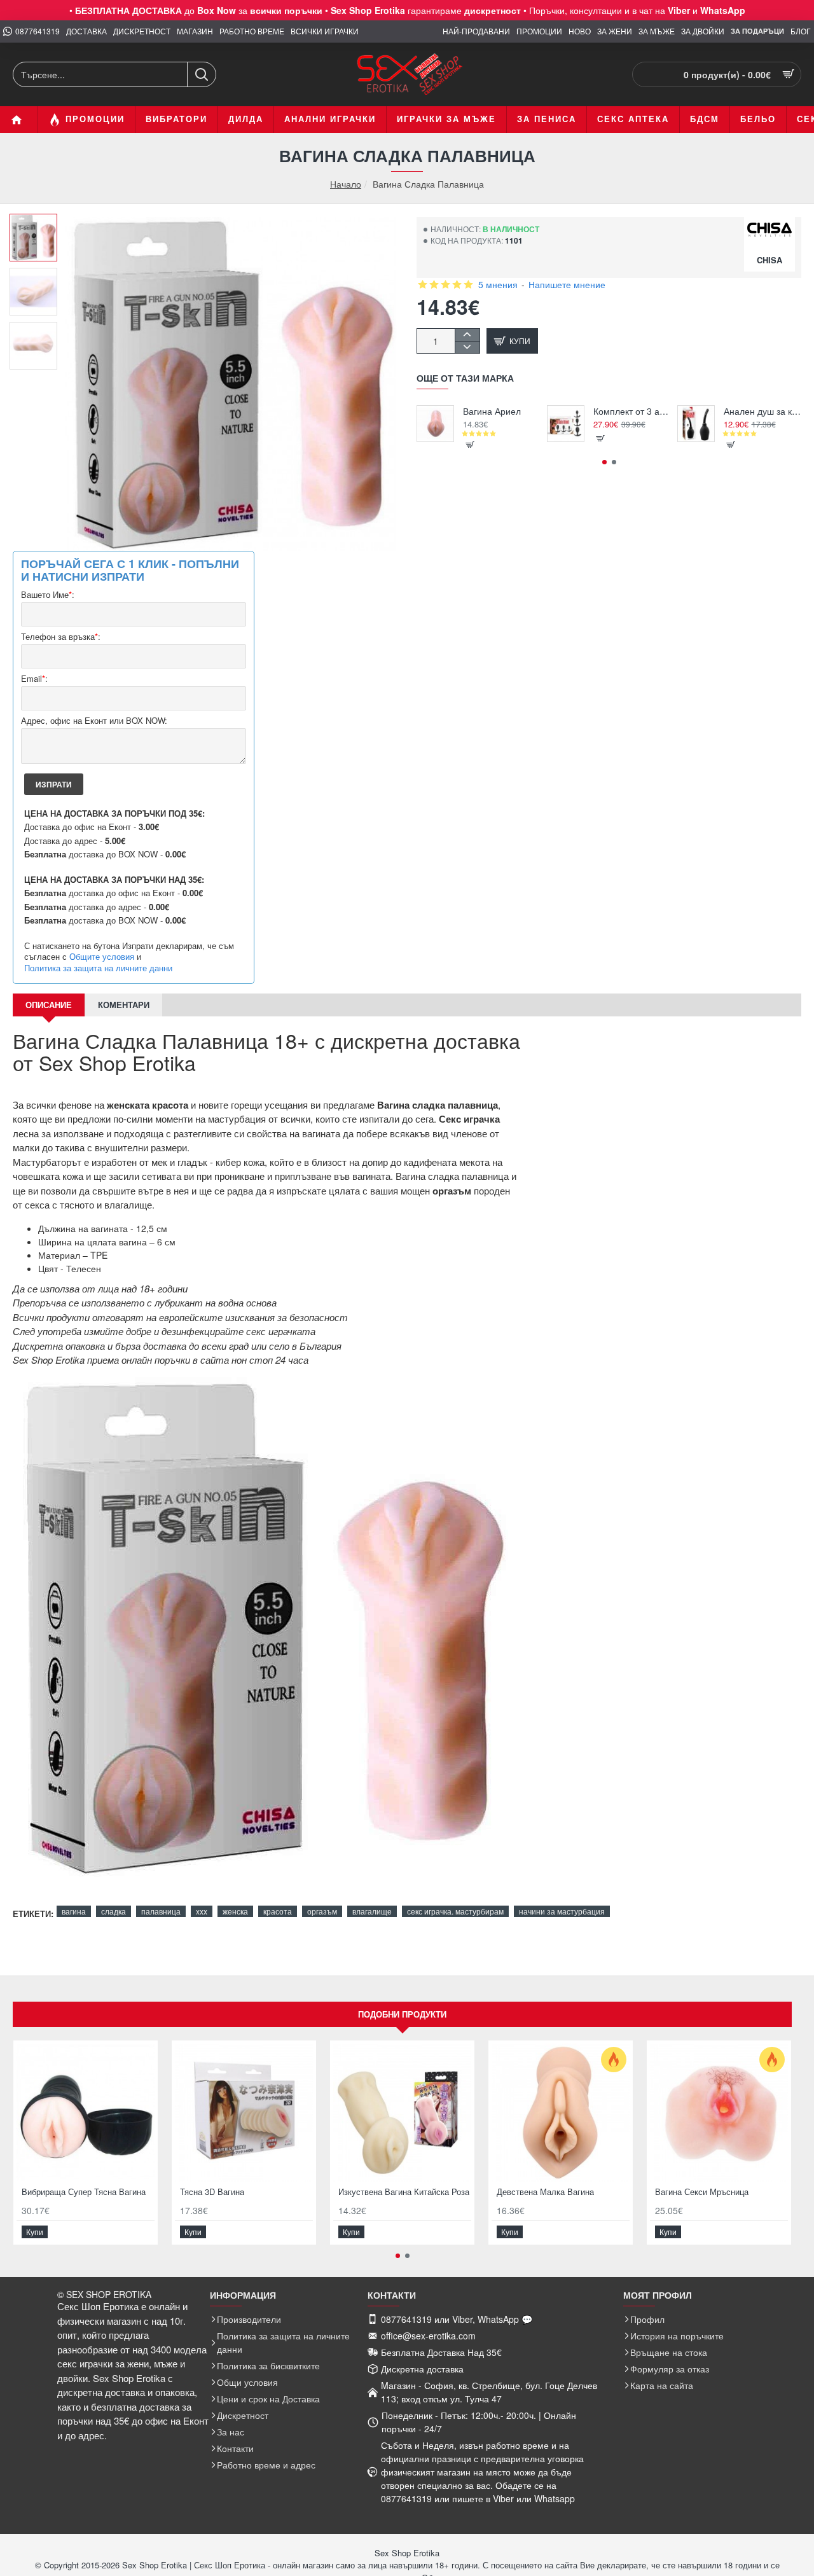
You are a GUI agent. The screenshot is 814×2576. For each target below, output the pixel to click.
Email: (34, 679)
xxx (202, 1911)
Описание (49, 1005)
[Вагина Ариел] (435, 424)
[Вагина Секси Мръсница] (719, 2113)
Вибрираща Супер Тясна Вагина (84, 2192)
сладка (114, 1911)
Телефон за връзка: (61, 637)
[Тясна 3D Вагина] (244, 2113)
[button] (38, 223)
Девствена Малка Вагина (545, 2192)
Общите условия (102, 957)
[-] (467, 347)
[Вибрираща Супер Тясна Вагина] (86, 2113)
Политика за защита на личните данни (98, 968)
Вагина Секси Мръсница (702, 2192)
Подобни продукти (402, 2014)
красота (278, 1911)
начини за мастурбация (562, 1911)
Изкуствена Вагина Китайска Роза (404, 2192)
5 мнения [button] (498, 284)
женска (235, 1911)
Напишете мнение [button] (567, 284)
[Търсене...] (201, 74)
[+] (467, 335)
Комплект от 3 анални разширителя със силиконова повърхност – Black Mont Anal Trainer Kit (632, 411)
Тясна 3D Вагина (212, 2192)
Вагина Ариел (492, 411)
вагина (74, 1911)
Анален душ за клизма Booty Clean (763, 411)
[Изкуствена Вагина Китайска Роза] (402, 2113)
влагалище (372, 1911)
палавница (161, 1911)
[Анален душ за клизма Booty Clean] (696, 424)
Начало (346, 184)
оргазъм (322, 1911)
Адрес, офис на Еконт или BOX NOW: (94, 721)
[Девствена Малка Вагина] (561, 2113)
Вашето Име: (48, 595)
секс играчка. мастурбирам (455, 1911)
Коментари (124, 1005)
